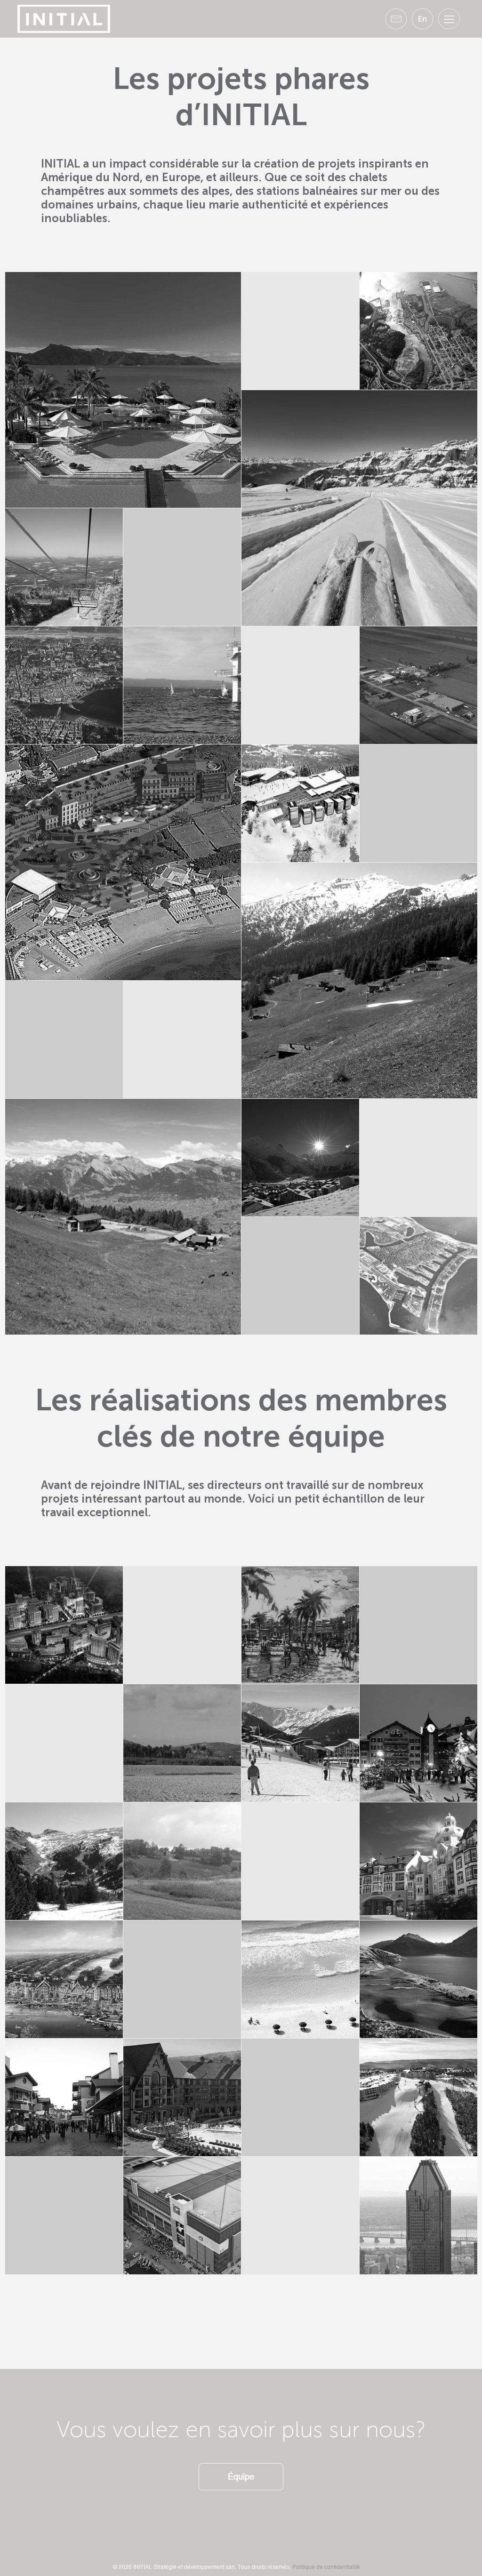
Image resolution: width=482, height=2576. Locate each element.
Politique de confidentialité (326, 2567)
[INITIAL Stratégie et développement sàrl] (64, 18)
